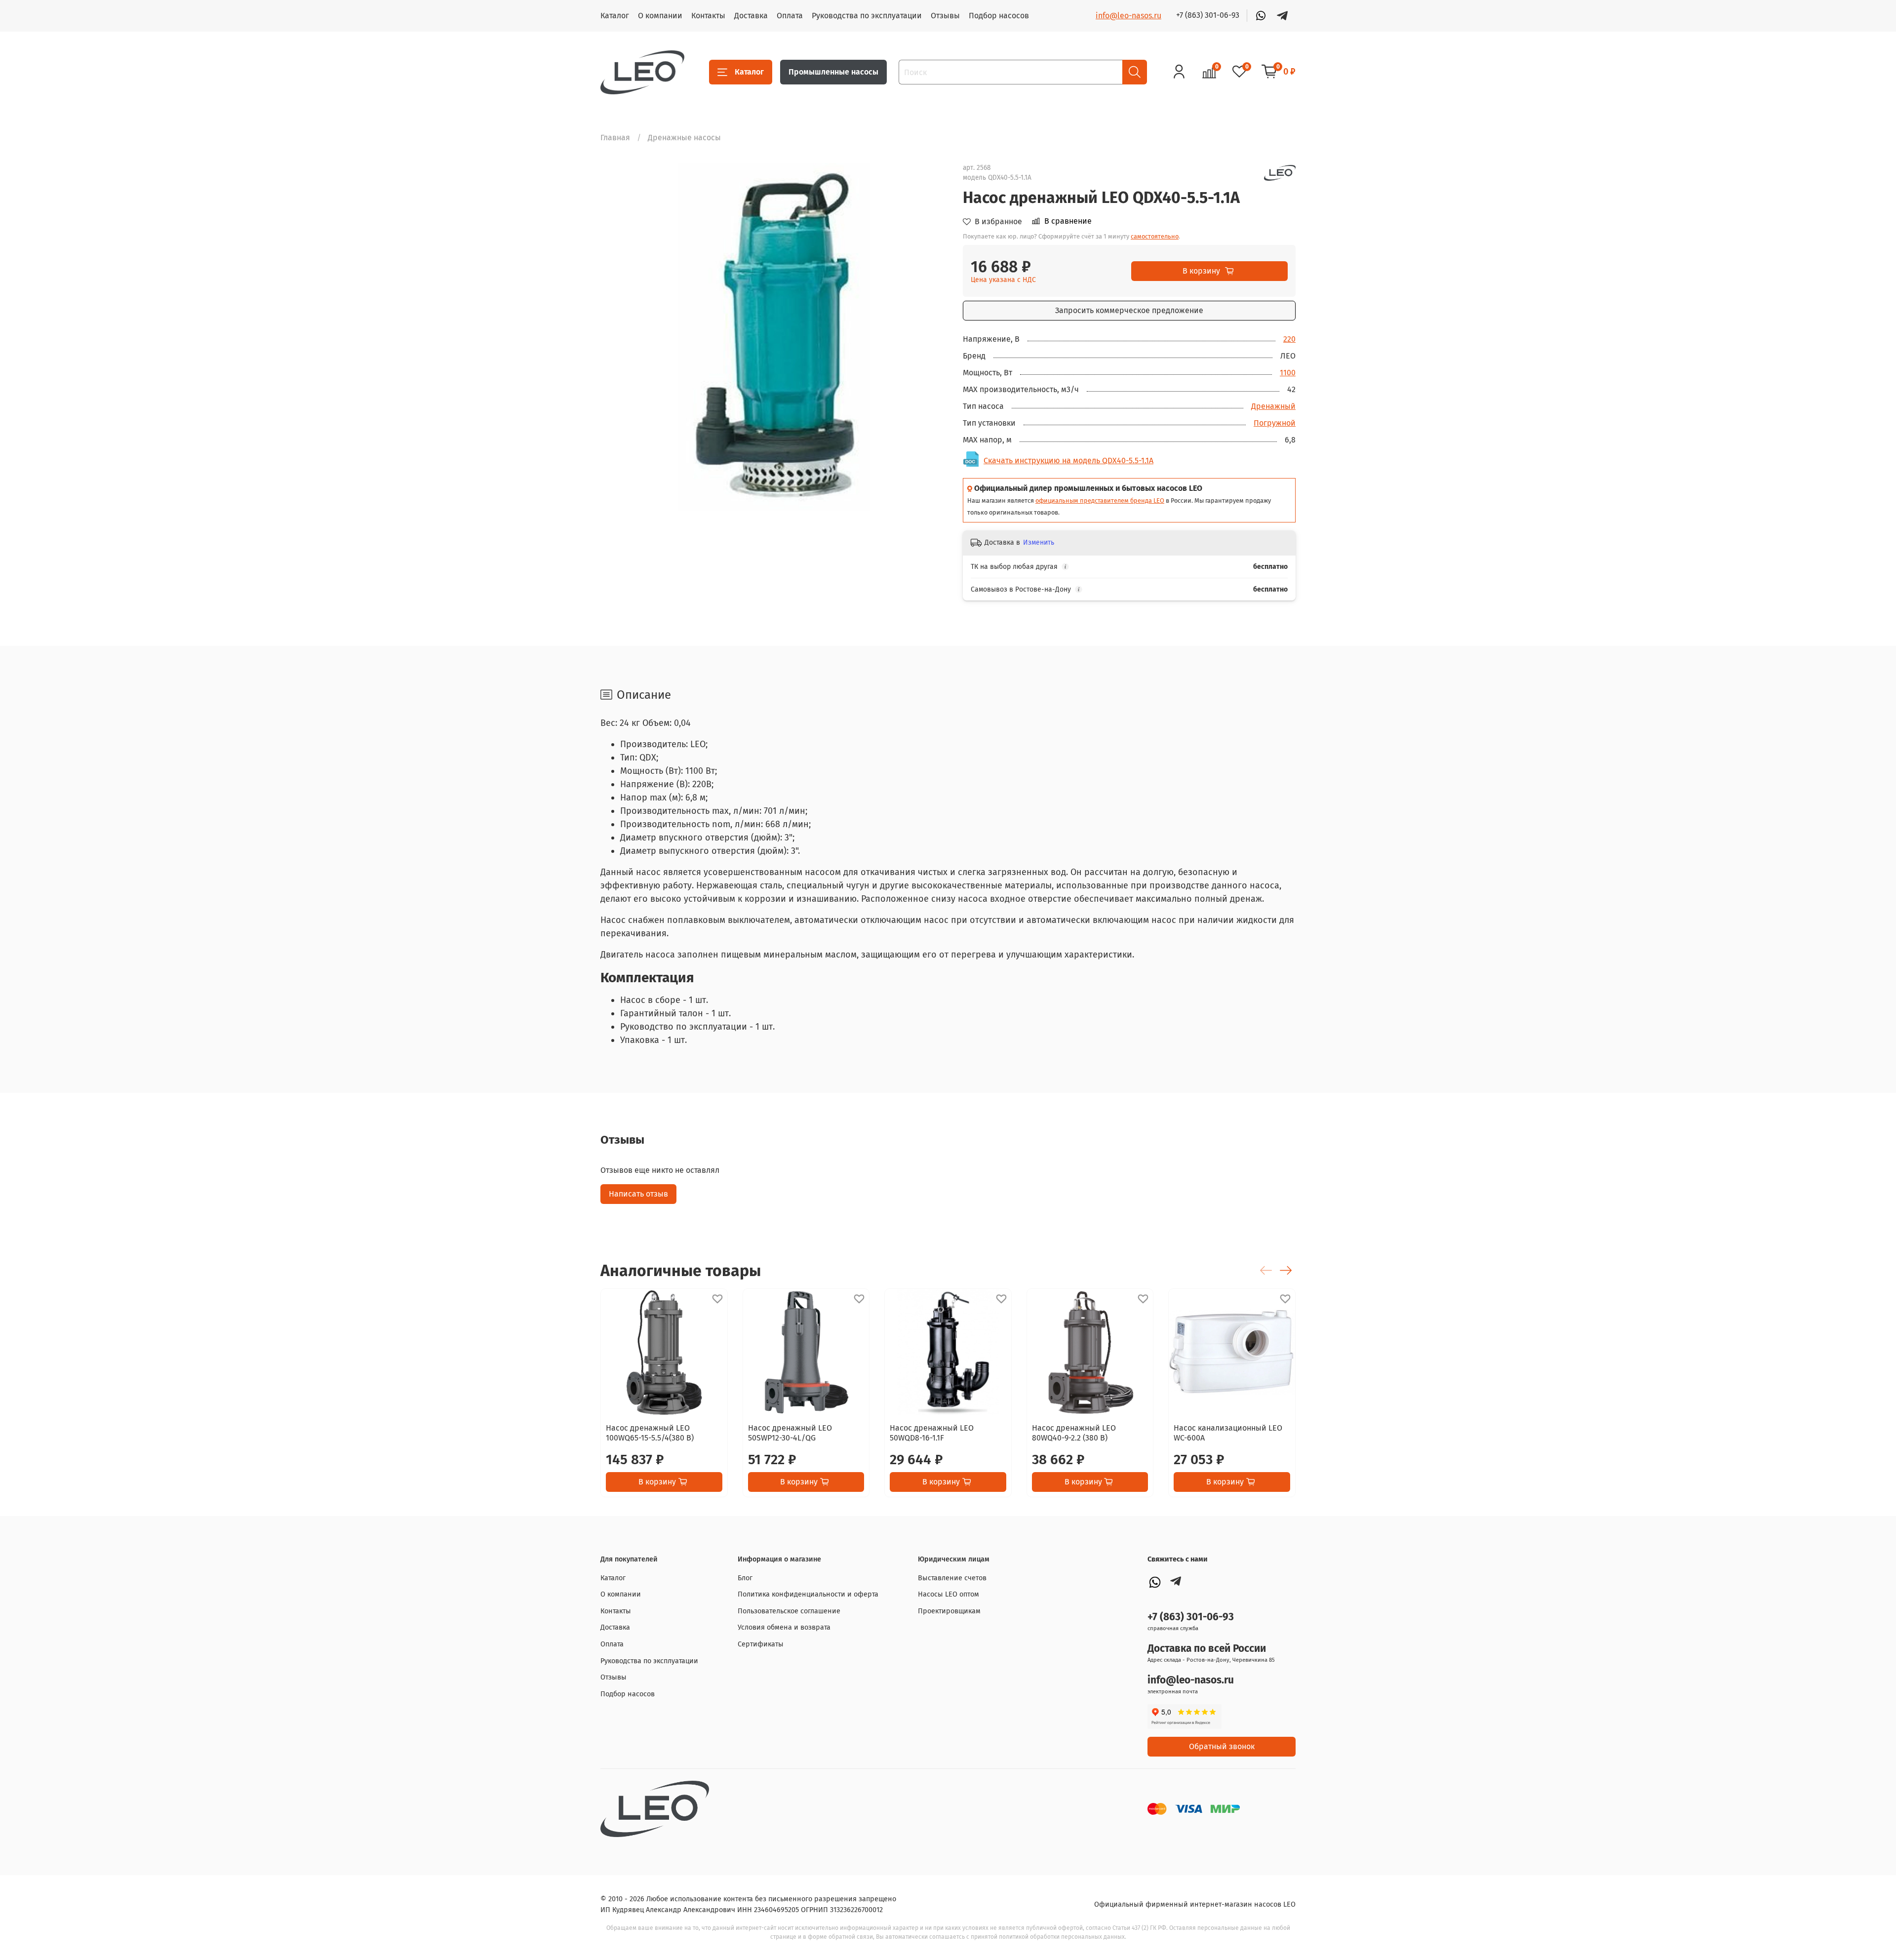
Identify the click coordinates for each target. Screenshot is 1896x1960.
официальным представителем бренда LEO (1100, 500)
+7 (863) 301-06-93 (1208, 15)
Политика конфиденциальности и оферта (808, 1594)
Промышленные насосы (833, 72)
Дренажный (1273, 406)
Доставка (751, 16)
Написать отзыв (638, 1194)
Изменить (1039, 542)
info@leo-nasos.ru (1128, 16)
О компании (660, 16)
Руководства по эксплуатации (867, 16)
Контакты (708, 16)
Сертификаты (761, 1644)
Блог (745, 1578)
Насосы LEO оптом (948, 1594)
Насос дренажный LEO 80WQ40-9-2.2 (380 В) (1074, 1433)
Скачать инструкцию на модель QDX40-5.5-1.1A (1068, 460)
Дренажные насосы (684, 138)
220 (1289, 339)
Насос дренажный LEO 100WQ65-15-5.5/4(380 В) (650, 1433)
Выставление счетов (952, 1578)
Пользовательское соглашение (789, 1611)
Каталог (615, 16)
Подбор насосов (999, 16)
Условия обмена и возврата (784, 1627)
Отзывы (945, 16)
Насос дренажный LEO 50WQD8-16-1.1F (932, 1433)
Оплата (790, 16)
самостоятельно (1155, 236)
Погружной (1275, 423)
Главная (615, 138)
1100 (1288, 373)
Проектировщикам (949, 1611)
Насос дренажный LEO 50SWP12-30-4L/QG (790, 1433)
